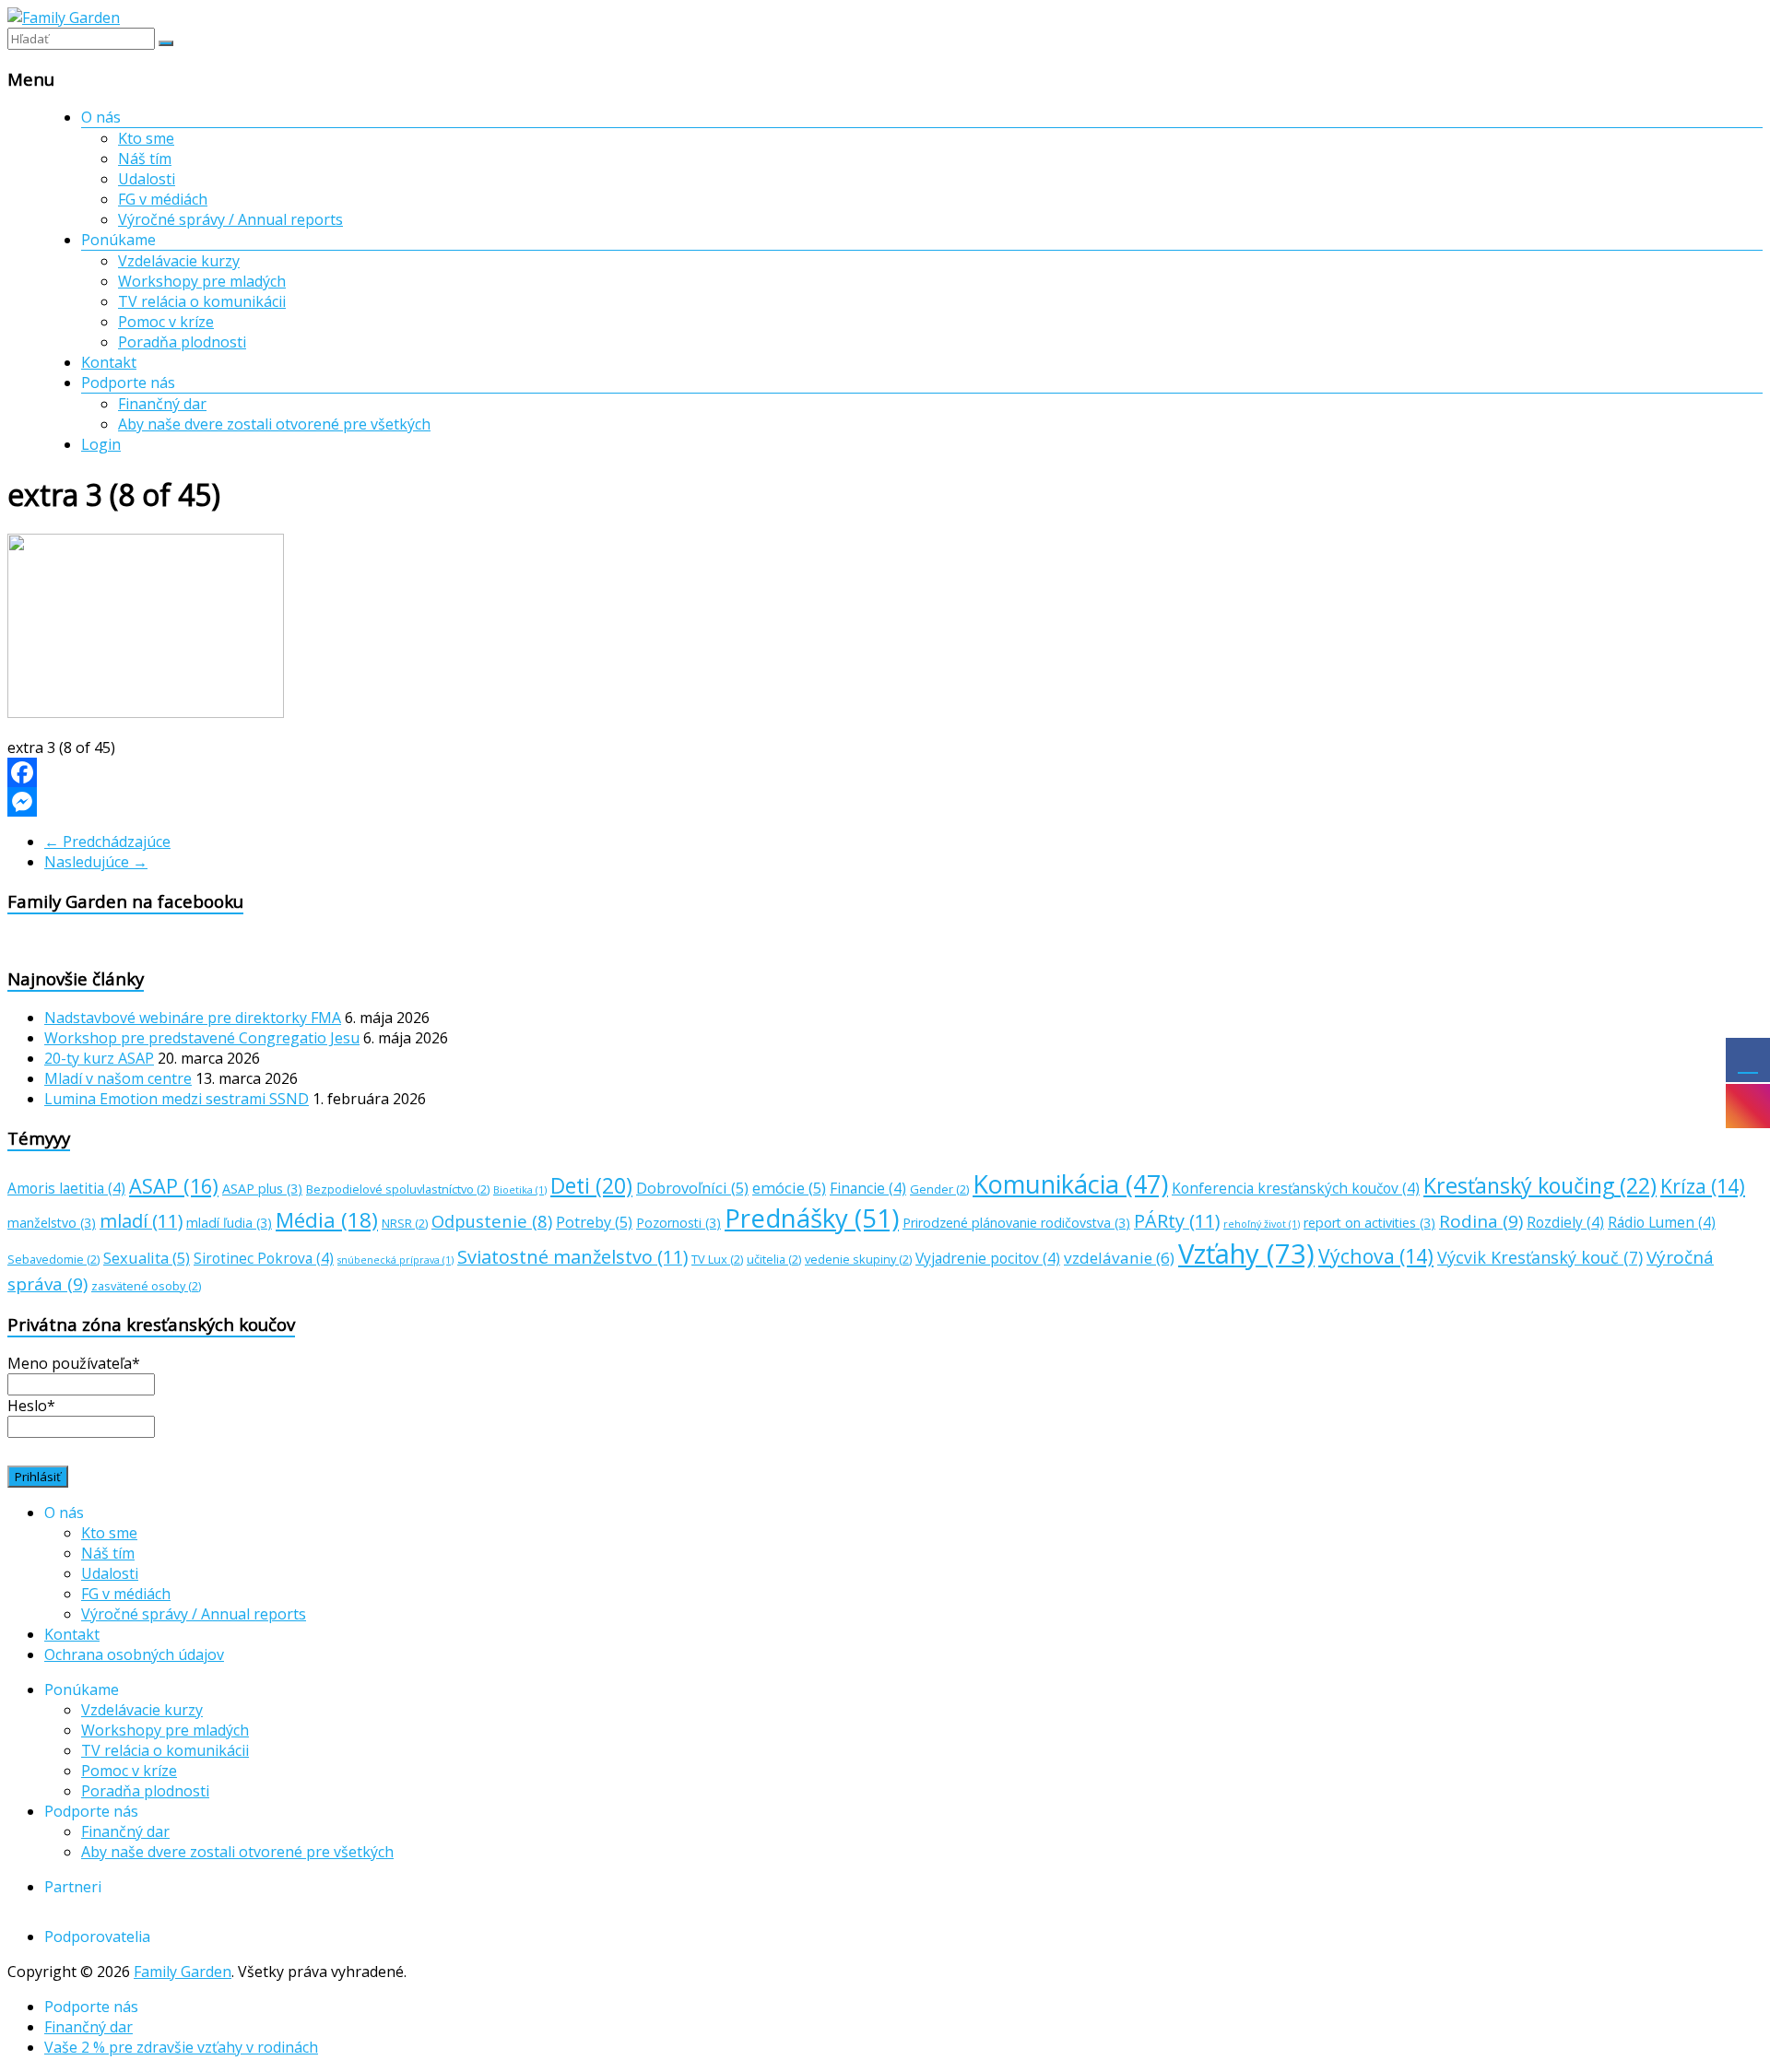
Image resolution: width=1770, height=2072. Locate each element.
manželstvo (52, 1223)
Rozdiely (1565, 1223)
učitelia (774, 1259)
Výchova (1376, 1256)
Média (327, 1220)
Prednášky (812, 1218)
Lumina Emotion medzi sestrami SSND (177, 1099)
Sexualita (147, 1258)
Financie (868, 1189)
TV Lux (717, 1259)
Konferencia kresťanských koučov (1296, 1189)
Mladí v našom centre (118, 1078)
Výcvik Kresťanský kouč (1540, 1257)
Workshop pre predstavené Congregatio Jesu (202, 1038)
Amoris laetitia (66, 1189)
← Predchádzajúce (107, 842)
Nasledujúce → (96, 862)
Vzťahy (1246, 1254)
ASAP (174, 1186)
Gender (939, 1189)
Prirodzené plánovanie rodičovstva (1016, 1223)
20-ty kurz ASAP (99, 1058)
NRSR (405, 1223)
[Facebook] (885, 772)
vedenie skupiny (858, 1259)
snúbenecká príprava (395, 1260)
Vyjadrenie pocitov (988, 1259)
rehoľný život (1262, 1224)
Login (101, 444)
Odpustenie (492, 1221)
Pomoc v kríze (166, 322)
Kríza (1703, 1186)
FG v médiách (163, 199)
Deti (591, 1186)
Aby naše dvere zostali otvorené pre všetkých (274, 424)
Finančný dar (162, 404)
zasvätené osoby (146, 1286)
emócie (789, 1188)
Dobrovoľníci (692, 1188)
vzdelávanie (1119, 1258)
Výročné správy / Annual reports (230, 219)
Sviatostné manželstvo (572, 1257)
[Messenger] (885, 802)
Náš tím (145, 159)
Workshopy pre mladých (202, 281)
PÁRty (1177, 1221)
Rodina (1481, 1221)
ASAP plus (262, 1189)
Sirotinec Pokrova (264, 1259)
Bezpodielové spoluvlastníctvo (398, 1189)
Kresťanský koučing (1540, 1185)
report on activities (1369, 1223)
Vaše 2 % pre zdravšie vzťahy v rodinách (181, 2047)
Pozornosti (678, 1223)
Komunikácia (1070, 1184)
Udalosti (147, 179)
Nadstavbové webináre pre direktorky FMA (193, 1018)
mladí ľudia (229, 1223)
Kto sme (146, 138)
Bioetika (520, 1190)
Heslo (31, 1406)
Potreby (594, 1222)
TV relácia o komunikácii (202, 301)
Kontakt (109, 362)
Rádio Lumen (1662, 1223)
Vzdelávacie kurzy (179, 261)
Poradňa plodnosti (182, 342)
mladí (141, 1221)
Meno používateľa (74, 1363)
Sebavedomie (53, 1259)
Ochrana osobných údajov (134, 1654)
